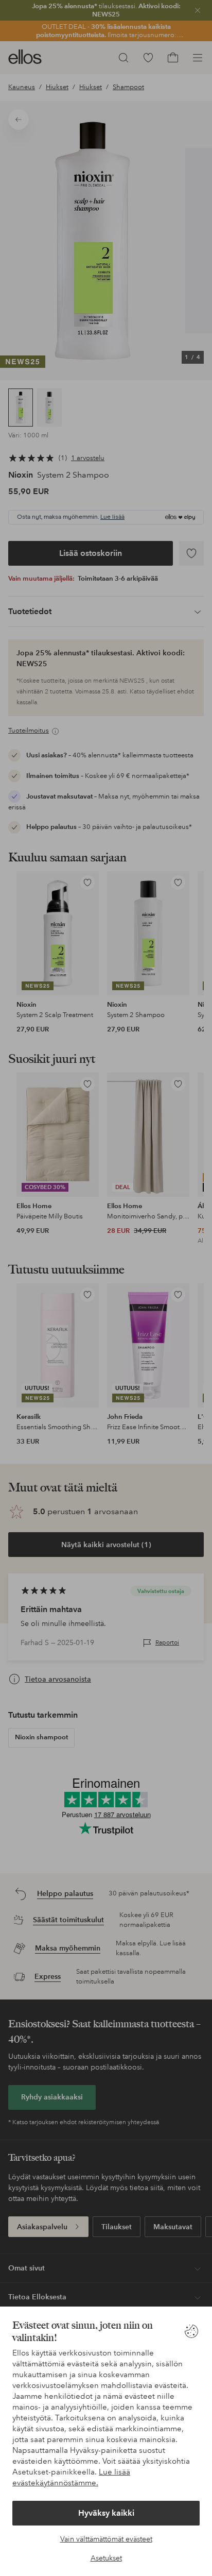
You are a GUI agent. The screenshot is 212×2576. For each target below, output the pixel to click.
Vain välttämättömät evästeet (106, 2539)
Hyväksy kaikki (106, 2513)
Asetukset (106, 2558)
